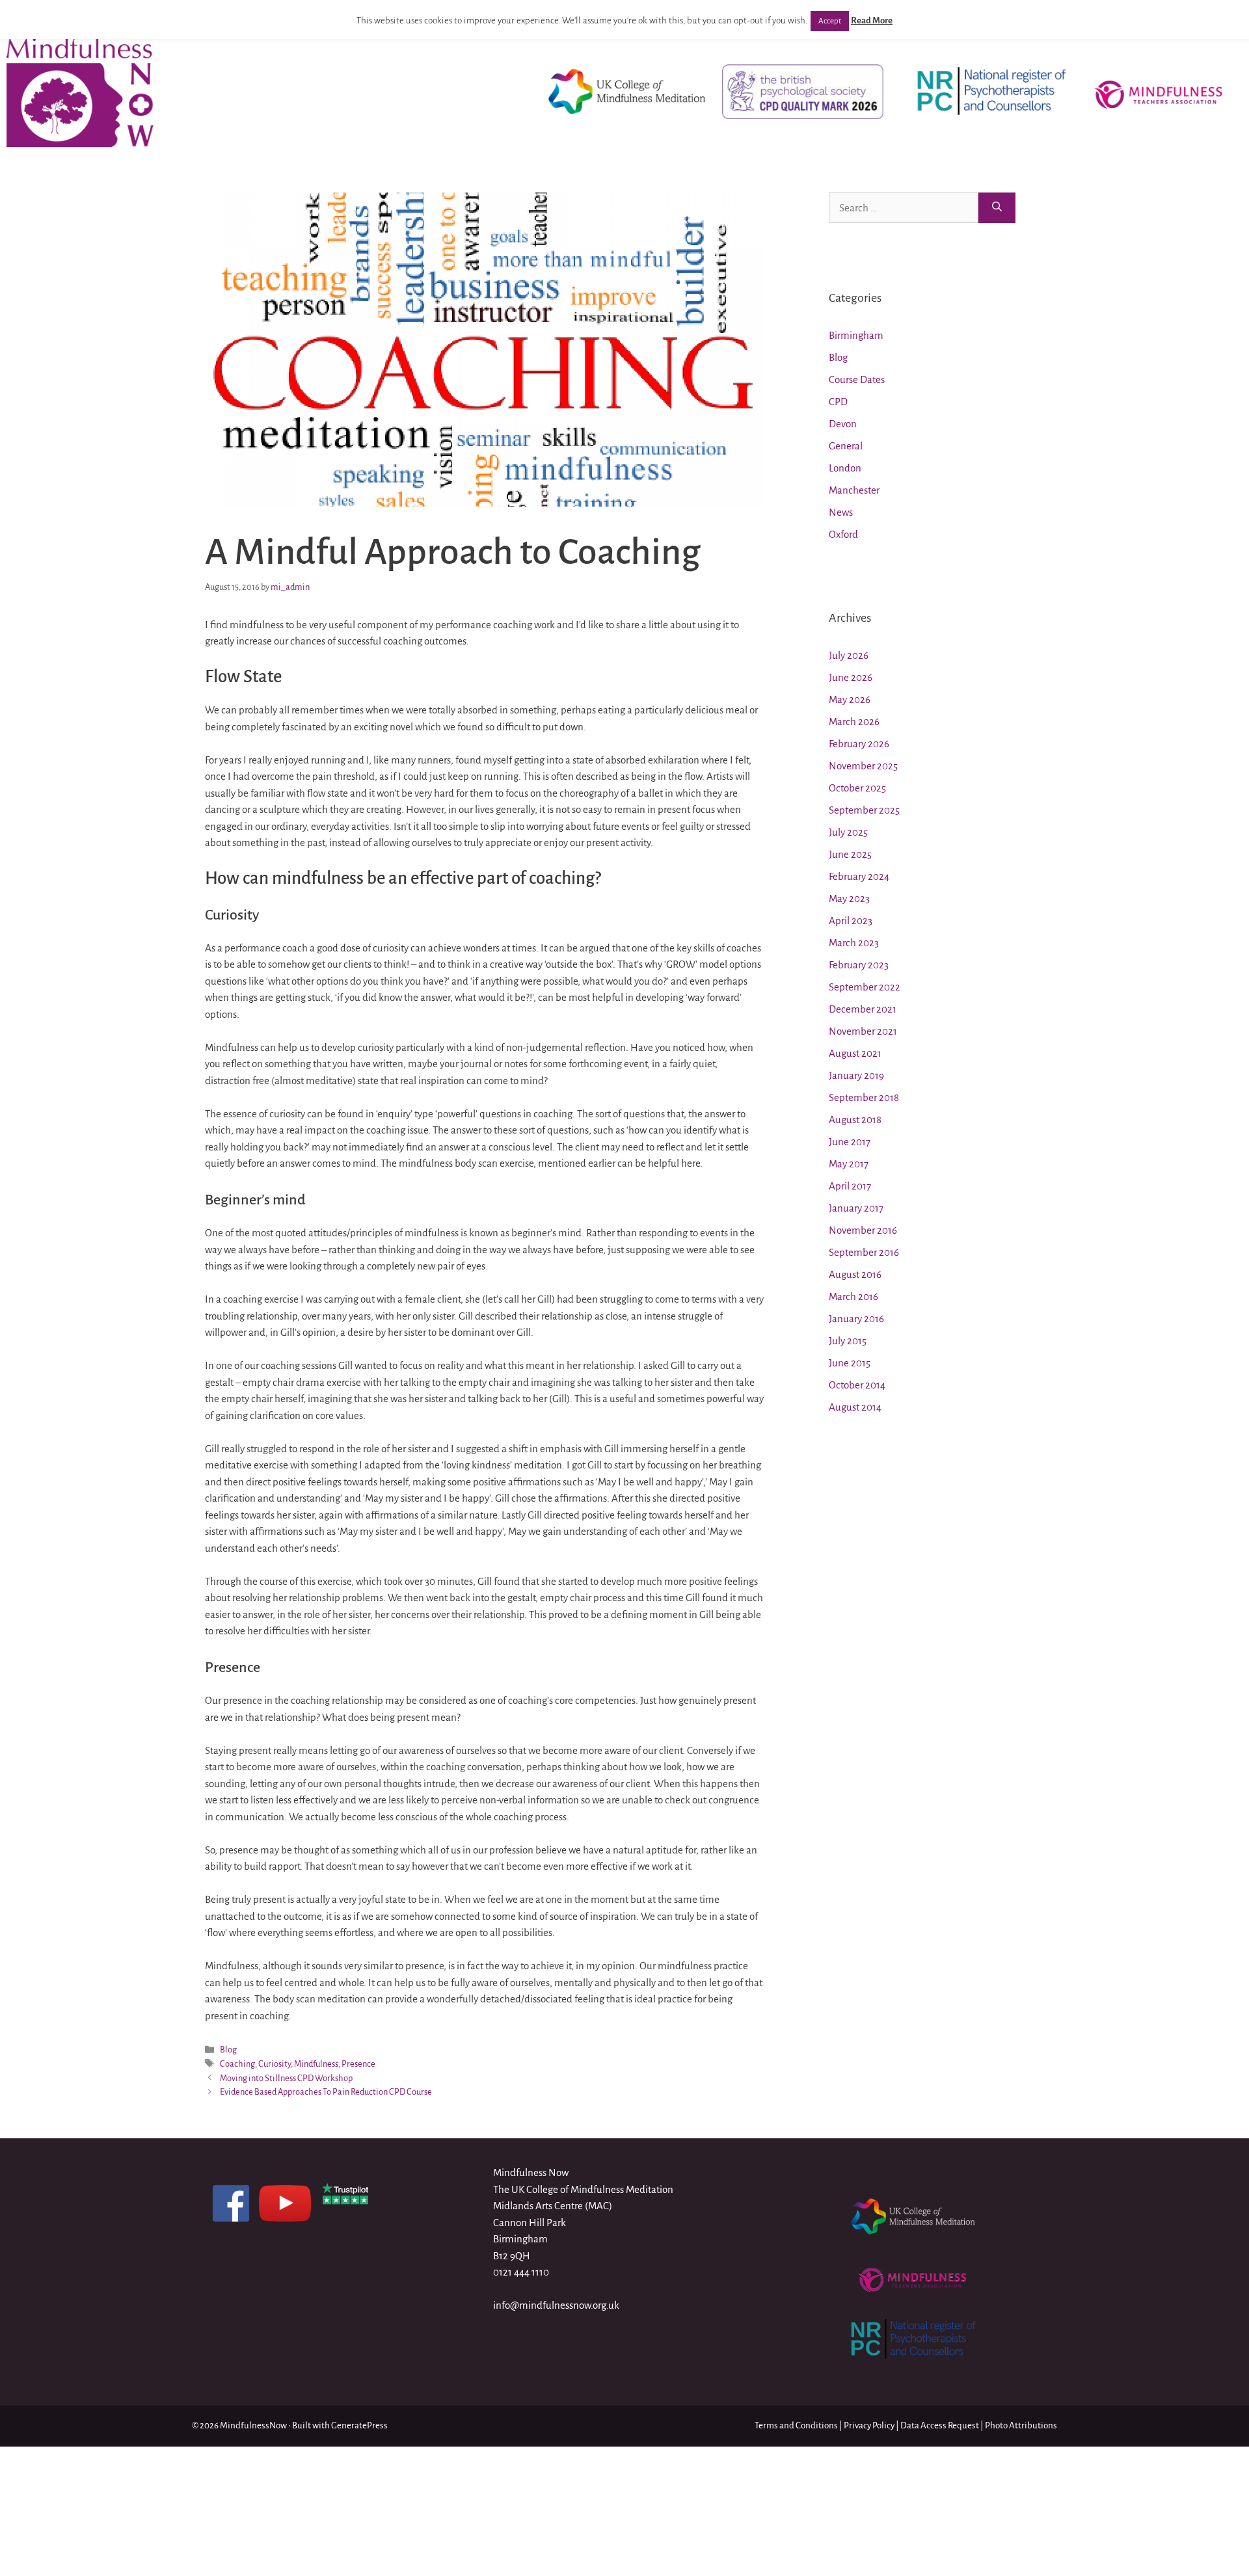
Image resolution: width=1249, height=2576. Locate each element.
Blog (228, 2050)
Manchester (854, 490)
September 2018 (864, 1097)
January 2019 (856, 1075)
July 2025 (848, 832)
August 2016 (855, 1274)
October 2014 (857, 1385)
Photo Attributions (1021, 2425)
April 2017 (850, 1186)
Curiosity (275, 2064)
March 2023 (854, 943)
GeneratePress (359, 2425)
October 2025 (857, 788)
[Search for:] (904, 208)
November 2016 (863, 1230)
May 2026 (850, 699)
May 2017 (849, 1164)
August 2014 (855, 1407)
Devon (843, 424)
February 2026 (859, 744)
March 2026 (854, 722)
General (846, 446)
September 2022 (865, 987)
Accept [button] (830, 21)
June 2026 (851, 677)
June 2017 (850, 1142)
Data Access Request (940, 2425)
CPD (838, 402)
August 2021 (855, 1053)
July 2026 (849, 655)
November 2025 (863, 766)
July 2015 (848, 1341)
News (841, 512)
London (845, 468)
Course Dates (857, 379)
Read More (872, 20)
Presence (358, 2064)
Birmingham (856, 335)
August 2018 (855, 1120)
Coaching (237, 2064)
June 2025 (850, 854)
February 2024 (859, 876)
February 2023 (859, 965)
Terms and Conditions (796, 2425)
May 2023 (849, 898)
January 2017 (856, 1208)
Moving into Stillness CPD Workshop (286, 2078)
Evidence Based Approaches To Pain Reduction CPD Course (326, 2092)
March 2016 (853, 1296)
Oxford (843, 534)
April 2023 (851, 921)
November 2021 (863, 1031)
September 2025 (864, 810)
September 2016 (864, 1252)
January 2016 (856, 1319)
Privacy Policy (869, 2425)
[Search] (997, 208)
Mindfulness (316, 2064)
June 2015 (850, 1363)
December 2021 (863, 1009)
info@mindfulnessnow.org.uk (556, 2305)
